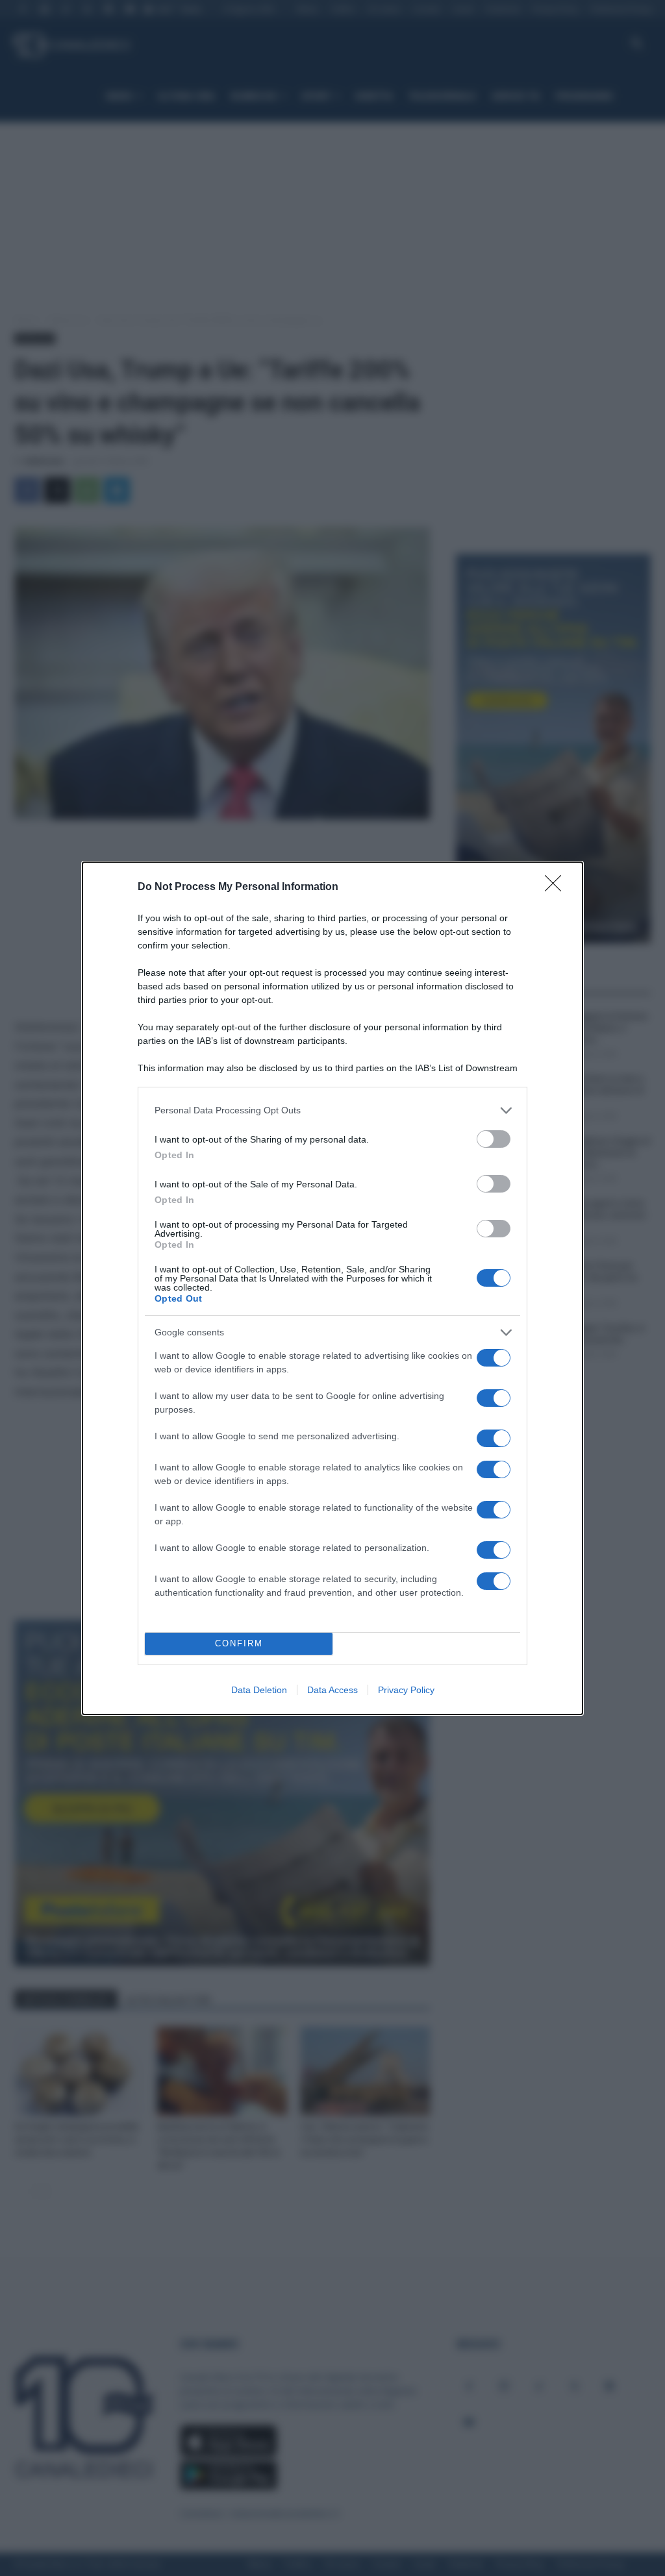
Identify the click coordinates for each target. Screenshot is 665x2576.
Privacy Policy (406, 1690)
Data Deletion (259, 1690)
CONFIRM (239, 1643)
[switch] (494, 1139)
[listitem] (332, 1110)
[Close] (557, 887)
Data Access (332, 1690)
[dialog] (332, 1288)
